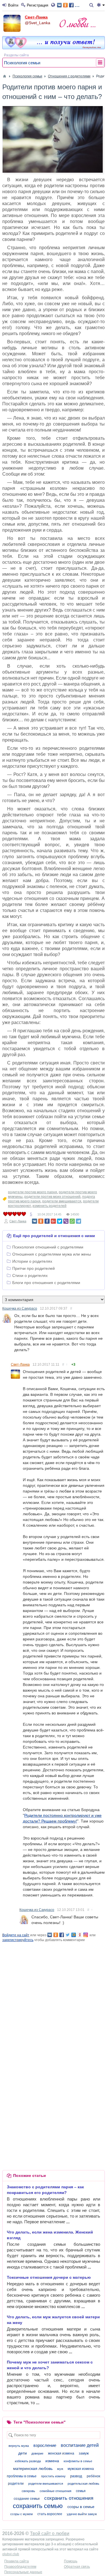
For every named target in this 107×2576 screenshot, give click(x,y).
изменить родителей (50, 1206)
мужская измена (81, 2469)
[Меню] (101, 5)
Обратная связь (77, 2567)
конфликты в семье (78, 2461)
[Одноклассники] (41, 1221)
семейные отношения (55, 2491)
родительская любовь (83, 2484)
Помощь (71, 2561)
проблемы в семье (22, 2476)
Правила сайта (17, 2561)
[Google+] (53, 1221)
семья (81, 2491)
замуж (84, 2453)
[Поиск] (92, 5)
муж (60, 2469)
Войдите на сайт (16, 1935)
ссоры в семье (81, 2507)
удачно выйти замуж (82, 2514)
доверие (37, 2453)
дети (23, 2453)
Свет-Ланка (36, 17)
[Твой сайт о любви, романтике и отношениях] (77, 22)
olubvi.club (11, 2554)
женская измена (61, 2453)
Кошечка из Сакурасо (20, 1308)
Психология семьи (22, 63)
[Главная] (5, 76)
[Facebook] (47, 1221)
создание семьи (27, 2499)
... (77, 5)
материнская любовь (33, 2468)
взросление (45, 2445)
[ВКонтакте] (35, 1221)
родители (16, 2484)
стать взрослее (50, 2514)
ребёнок (93, 2476)
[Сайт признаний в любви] (53, 48)
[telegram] (78, 1221)
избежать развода (28, 2461)
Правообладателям (20, 2567)
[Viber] (66, 1221)
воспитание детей (80, 2445)
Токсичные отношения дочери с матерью (49, 2277)
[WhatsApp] (72, 1221)
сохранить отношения (69, 2498)
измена (52, 2461)
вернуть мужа (19, 2446)
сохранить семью (38, 2506)
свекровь (28, 2491)
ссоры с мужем (22, 2514)
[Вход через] (54, 5)
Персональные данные (23, 2572)
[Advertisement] (53, 1996)
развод (76, 2476)
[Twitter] (60, 1221)
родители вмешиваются (62, 1201)
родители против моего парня (33, 1192)
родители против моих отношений (52, 1197)
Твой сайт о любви (50, 2533)
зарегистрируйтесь (18, 1940)
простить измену (53, 2476)
